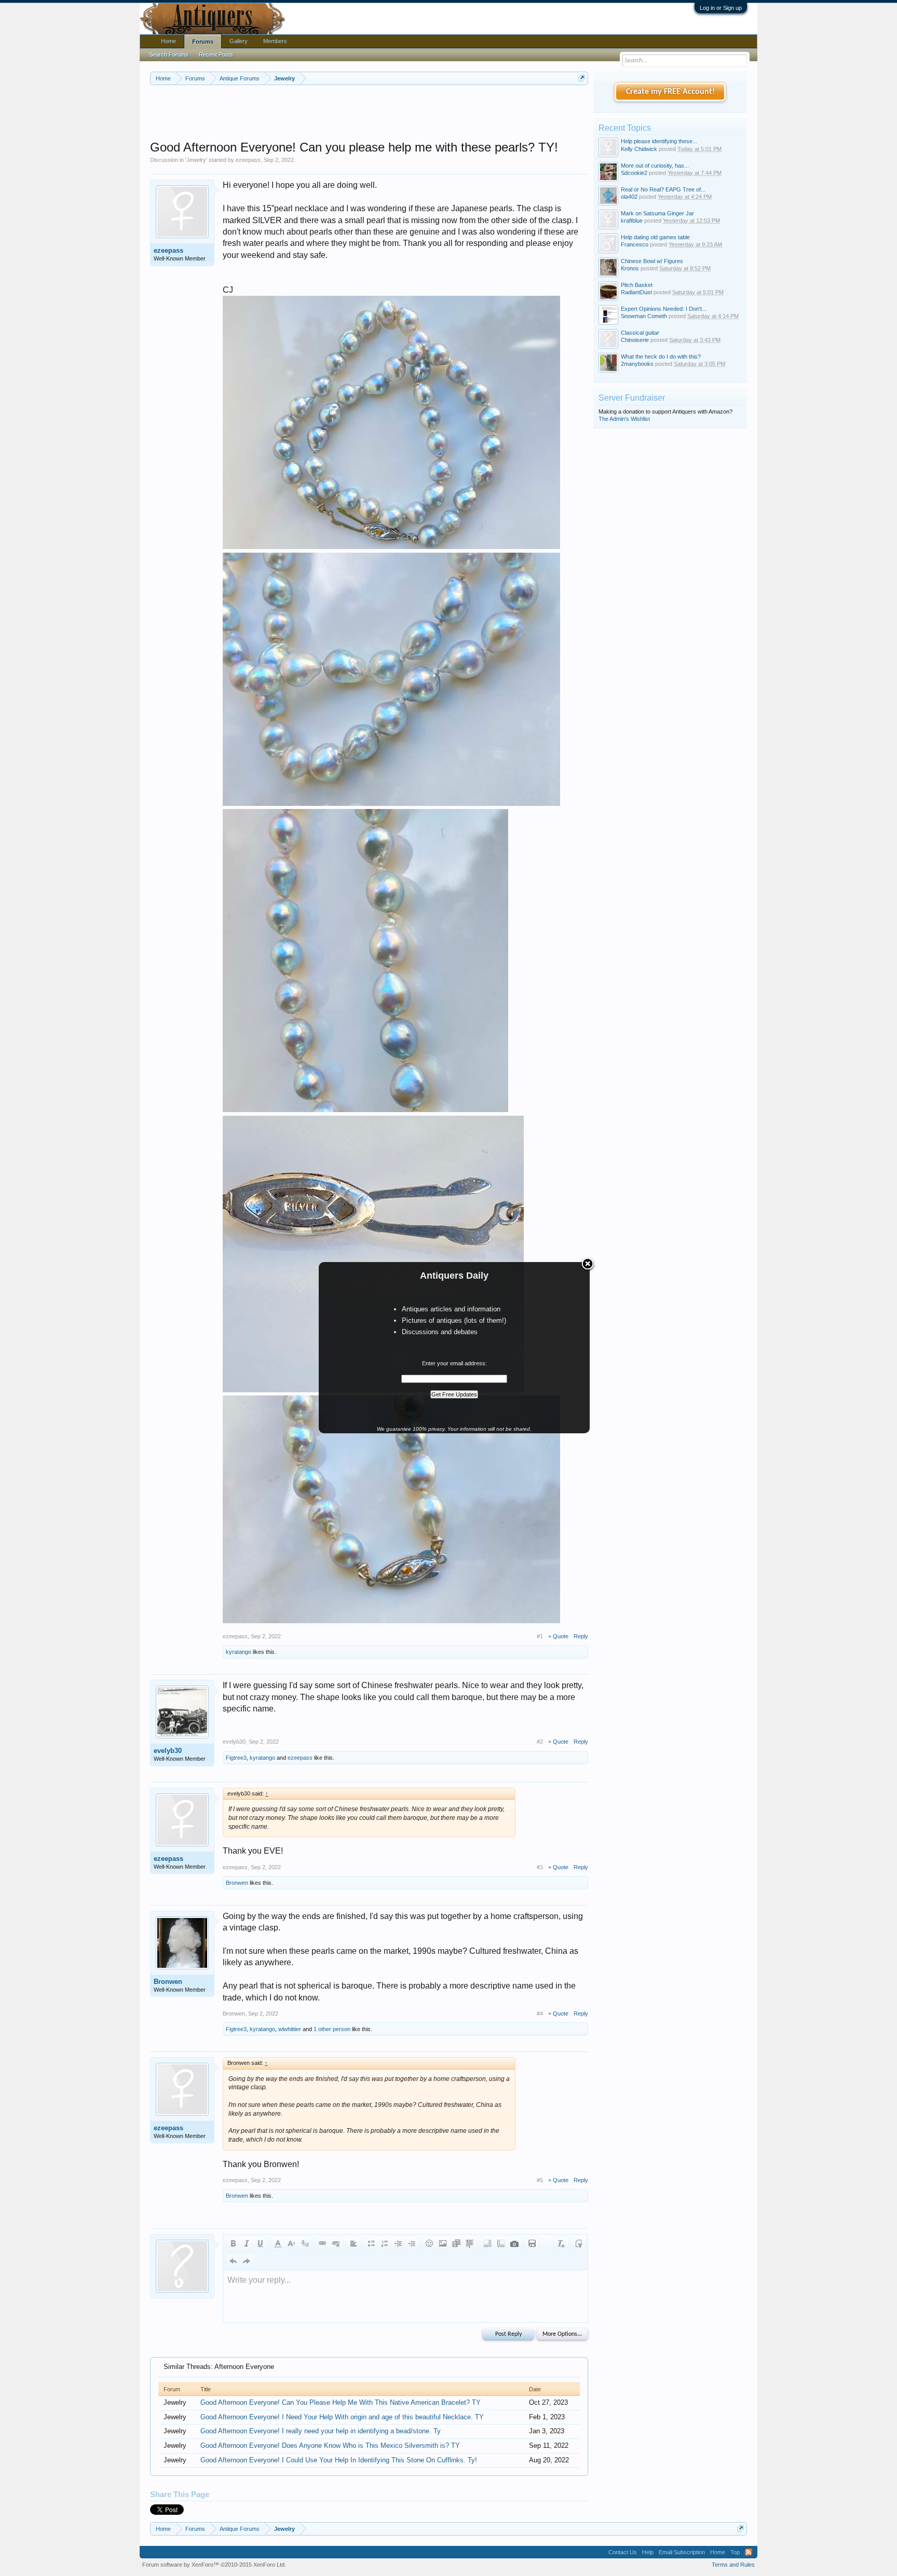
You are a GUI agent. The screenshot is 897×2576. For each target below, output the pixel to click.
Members (275, 41)
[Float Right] (501, 2243)
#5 (540, 2180)
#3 (540, 1867)
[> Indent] (412, 2243)
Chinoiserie (635, 340)
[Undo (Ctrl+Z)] (233, 2261)
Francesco (635, 244)
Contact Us (623, 2552)
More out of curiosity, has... (655, 166)
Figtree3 (236, 1758)
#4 (540, 2013)
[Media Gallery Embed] (514, 2243)
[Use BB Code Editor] (579, 2243)
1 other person (332, 2029)
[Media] (456, 2243)
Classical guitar (640, 333)
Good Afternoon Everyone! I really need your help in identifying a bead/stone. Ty (321, 2431)
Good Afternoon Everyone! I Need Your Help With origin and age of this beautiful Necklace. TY (342, 2417)
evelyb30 (168, 1751)
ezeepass (248, 160)
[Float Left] (487, 2243)
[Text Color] (278, 2243)
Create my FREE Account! (670, 92)
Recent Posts (216, 54)
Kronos (630, 268)
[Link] (322, 2243)
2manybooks (637, 364)
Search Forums (169, 54)
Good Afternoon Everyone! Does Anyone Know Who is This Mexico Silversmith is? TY (330, 2445)
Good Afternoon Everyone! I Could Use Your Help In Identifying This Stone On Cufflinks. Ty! (339, 2460)
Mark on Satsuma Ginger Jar (657, 213)
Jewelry (196, 160)
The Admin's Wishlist (624, 419)
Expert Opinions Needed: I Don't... (664, 309)
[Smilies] (429, 2243)
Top (735, 2552)
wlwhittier (290, 2029)
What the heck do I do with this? (661, 357)
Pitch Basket (637, 285)
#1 (540, 1636)
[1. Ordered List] (385, 2243)
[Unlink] (336, 2243)
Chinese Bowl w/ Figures (652, 261)
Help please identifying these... (659, 141)
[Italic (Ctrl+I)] (247, 2243)
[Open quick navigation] (582, 78)
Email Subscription (682, 2552)
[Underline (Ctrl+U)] (260, 2243)
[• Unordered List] (371, 2243)
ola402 (629, 197)
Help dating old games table (655, 237)
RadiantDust (636, 292)
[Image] (443, 2243)
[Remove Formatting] (561, 2243)
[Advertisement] (369, 114)
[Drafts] (532, 2243)
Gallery (239, 41)
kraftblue (632, 221)
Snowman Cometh (644, 316)
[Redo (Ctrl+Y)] (247, 2261)
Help (648, 2552)
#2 (540, 1742)
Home (168, 41)
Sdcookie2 (634, 173)
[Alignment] (354, 2243)
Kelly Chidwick (639, 149)
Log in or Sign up (721, 8)
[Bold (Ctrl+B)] (233, 2243)
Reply (581, 1636)
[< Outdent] (398, 2243)
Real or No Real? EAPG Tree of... (663, 189)
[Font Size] (291, 2243)
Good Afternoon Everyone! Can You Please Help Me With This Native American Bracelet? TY (341, 2402)
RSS (749, 2552)
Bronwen (237, 1883)
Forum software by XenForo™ (214, 2565)
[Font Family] (305, 2243)
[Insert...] (470, 2243)
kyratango (239, 1652)
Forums (203, 42)
